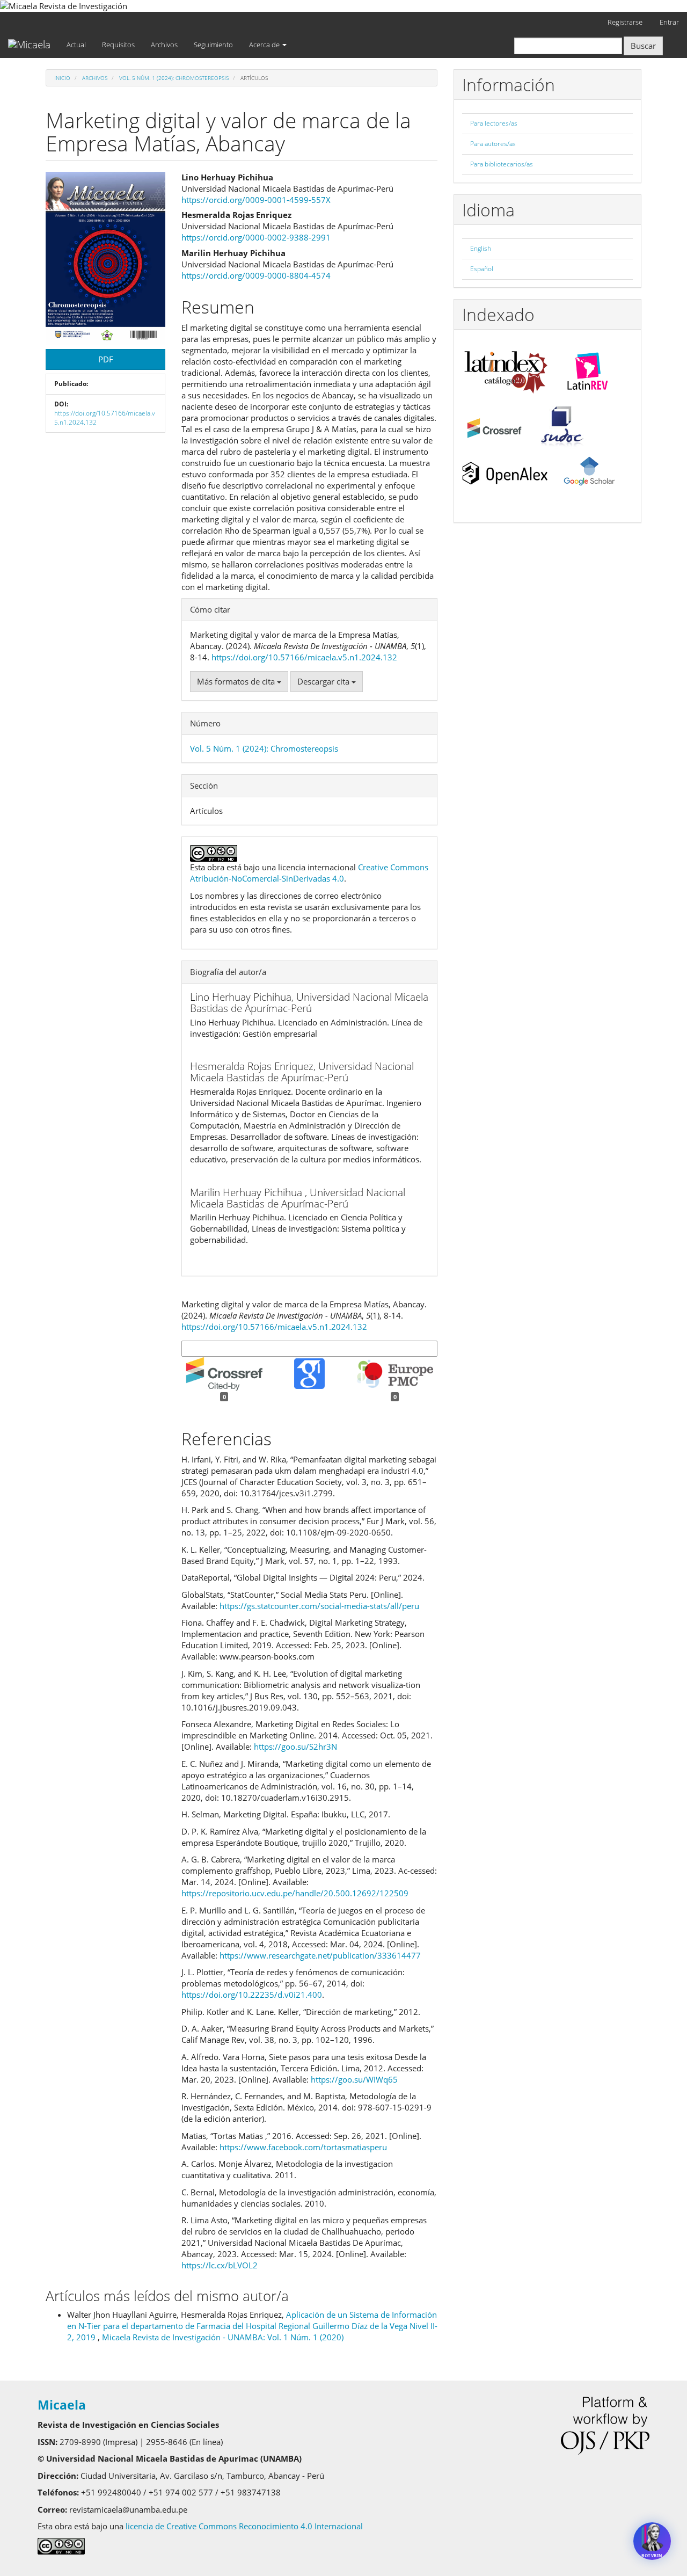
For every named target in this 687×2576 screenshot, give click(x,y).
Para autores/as (493, 144)
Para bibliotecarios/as (502, 164)
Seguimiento (213, 45)
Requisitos (118, 45)
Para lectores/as (494, 123)
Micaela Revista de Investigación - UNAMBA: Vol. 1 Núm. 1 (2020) (223, 2337)
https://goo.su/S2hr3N (295, 1747)
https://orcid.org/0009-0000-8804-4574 (256, 275)
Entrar (669, 22)
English (481, 248)
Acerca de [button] (265, 45)
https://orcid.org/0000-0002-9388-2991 (256, 237)
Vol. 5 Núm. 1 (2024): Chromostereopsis (174, 78)
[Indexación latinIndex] (506, 368)
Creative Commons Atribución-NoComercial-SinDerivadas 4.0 (309, 873)
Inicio (62, 78)
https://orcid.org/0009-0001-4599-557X (256, 200)
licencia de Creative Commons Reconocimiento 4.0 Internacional (246, 2526)
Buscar (643, 46)
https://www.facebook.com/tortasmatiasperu (303, 2147)
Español (482, 269)
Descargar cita (324, 681)
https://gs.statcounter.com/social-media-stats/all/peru (319, 1606)
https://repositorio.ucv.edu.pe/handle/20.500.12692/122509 (295, 1893)
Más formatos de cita (237, 681)
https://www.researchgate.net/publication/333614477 (320, 1955)
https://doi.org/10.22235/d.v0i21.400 (252, 1995)
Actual (76, 45)
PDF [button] (106, 359)
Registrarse (625, 22)
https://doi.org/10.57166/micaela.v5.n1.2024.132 (105, 418)
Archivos (164, 45)
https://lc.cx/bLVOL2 (220, 2265)
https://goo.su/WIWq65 (354, 2079)
